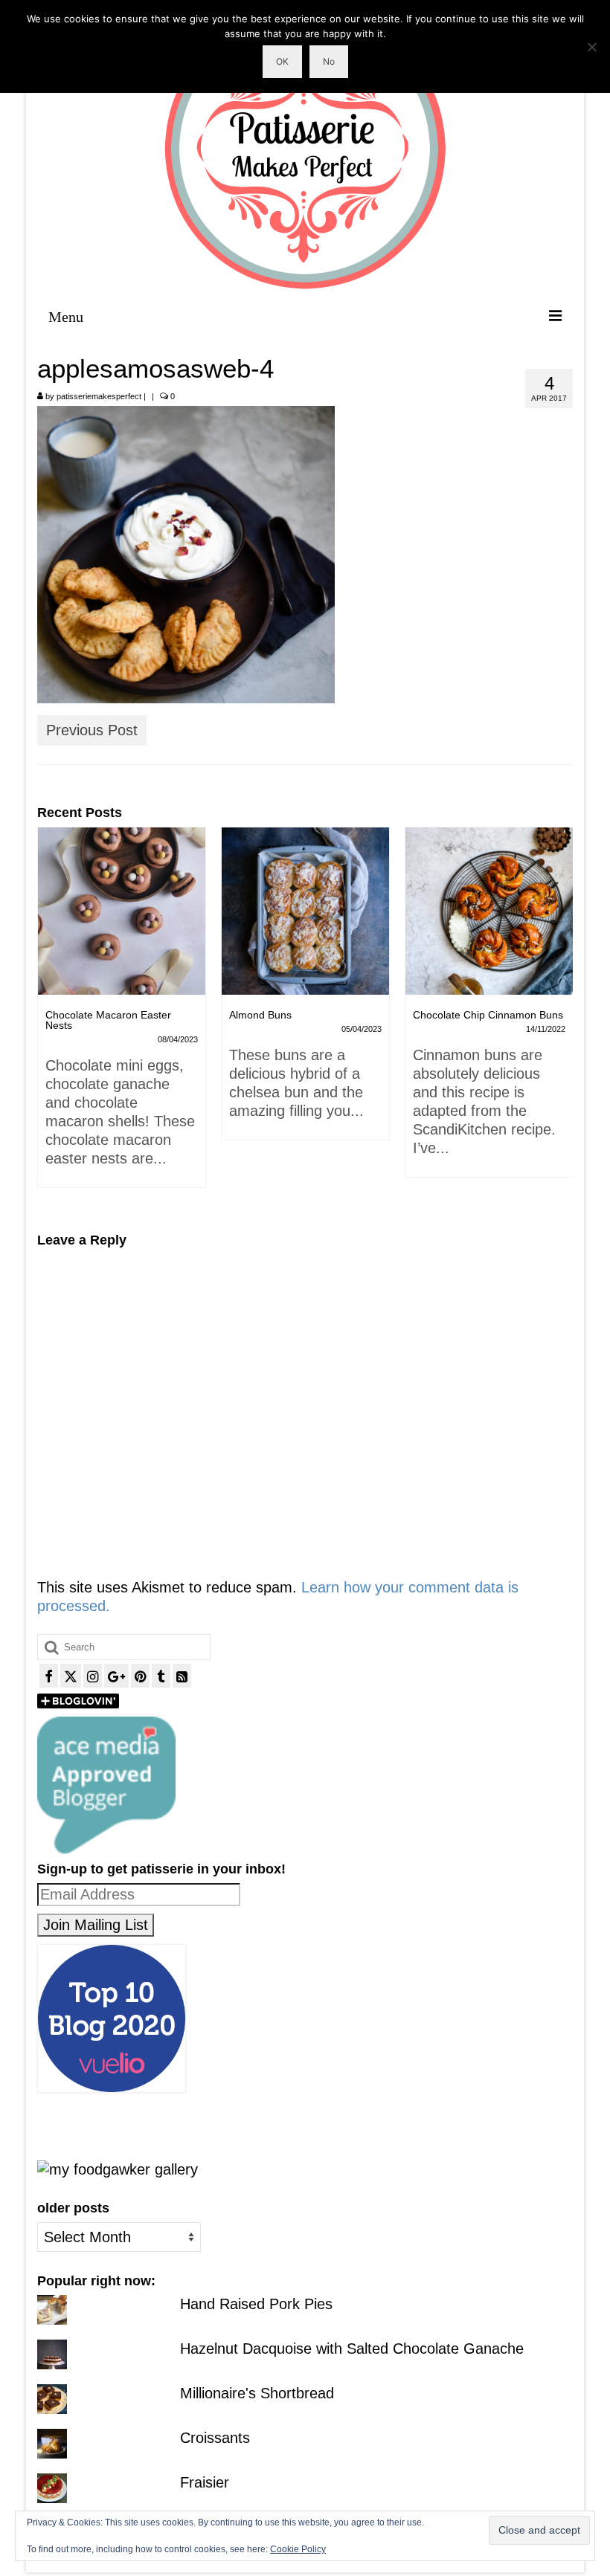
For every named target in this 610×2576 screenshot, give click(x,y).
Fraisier (205, 2482)
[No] (591, 47)
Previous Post (92, 730)
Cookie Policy (298, 2549)
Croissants (215, 2438)
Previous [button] (50, 1019)
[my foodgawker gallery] (118, 2169)
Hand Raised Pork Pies (256, 2304)
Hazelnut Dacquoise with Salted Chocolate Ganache (352, 2349)
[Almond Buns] (305, 911)
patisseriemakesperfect (99, 396)
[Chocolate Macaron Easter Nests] (122, 911)
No (329, 61)
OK (282, 61)
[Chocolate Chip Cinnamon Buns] (489, 911)
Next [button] (560, 1019)
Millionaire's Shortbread (257, 2393)
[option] (122, 1015)
